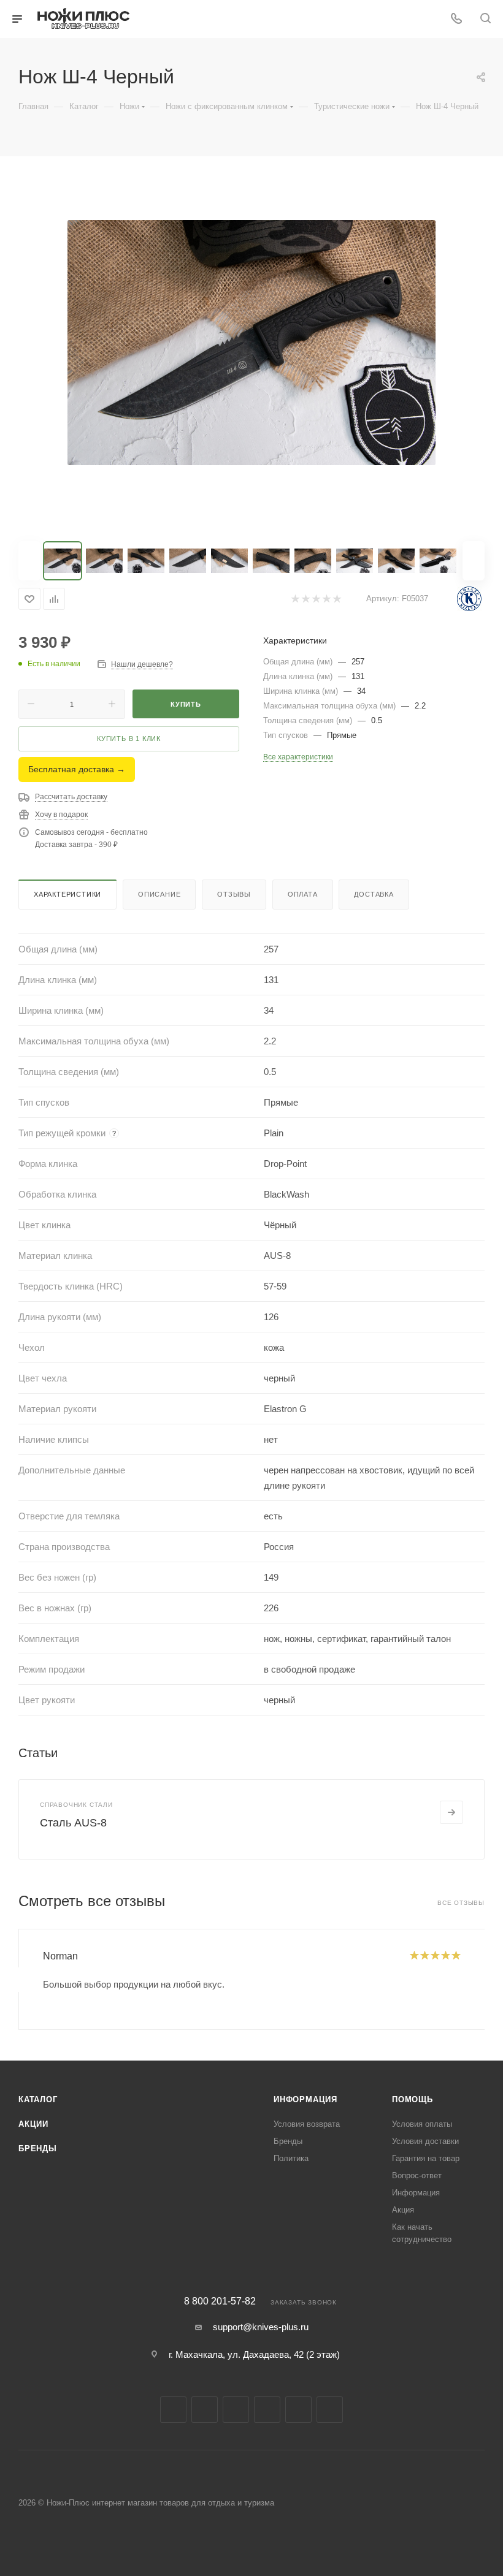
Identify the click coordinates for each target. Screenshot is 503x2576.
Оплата (303, 894)
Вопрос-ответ (417, 2175)
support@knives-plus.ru (261, 2327)
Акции (33, 2124)
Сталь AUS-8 (73, 1823)
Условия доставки (425, 2141)
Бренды (38, 2149)
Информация (305, 2099)
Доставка (374, 894)
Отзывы (234, 894)
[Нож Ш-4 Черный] (251, 343)
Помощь (413, 2099)
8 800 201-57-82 (220, 2301)
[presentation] (18, 1980)
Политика (291, 2158)
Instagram (205, 2410)
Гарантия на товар (426, 2158)
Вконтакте (173, 2410)
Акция (403, 2210)
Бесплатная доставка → (77, 769)
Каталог (38, 2099)
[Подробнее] (451, 1812)
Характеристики (67, 894)
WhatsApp (330, 2410)
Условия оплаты (422, 2124)
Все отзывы (461, 1903)
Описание (159, 894)
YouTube (267, 2410)
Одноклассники (298, 2410)
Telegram (236, 2410)
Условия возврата (307, 2124)
